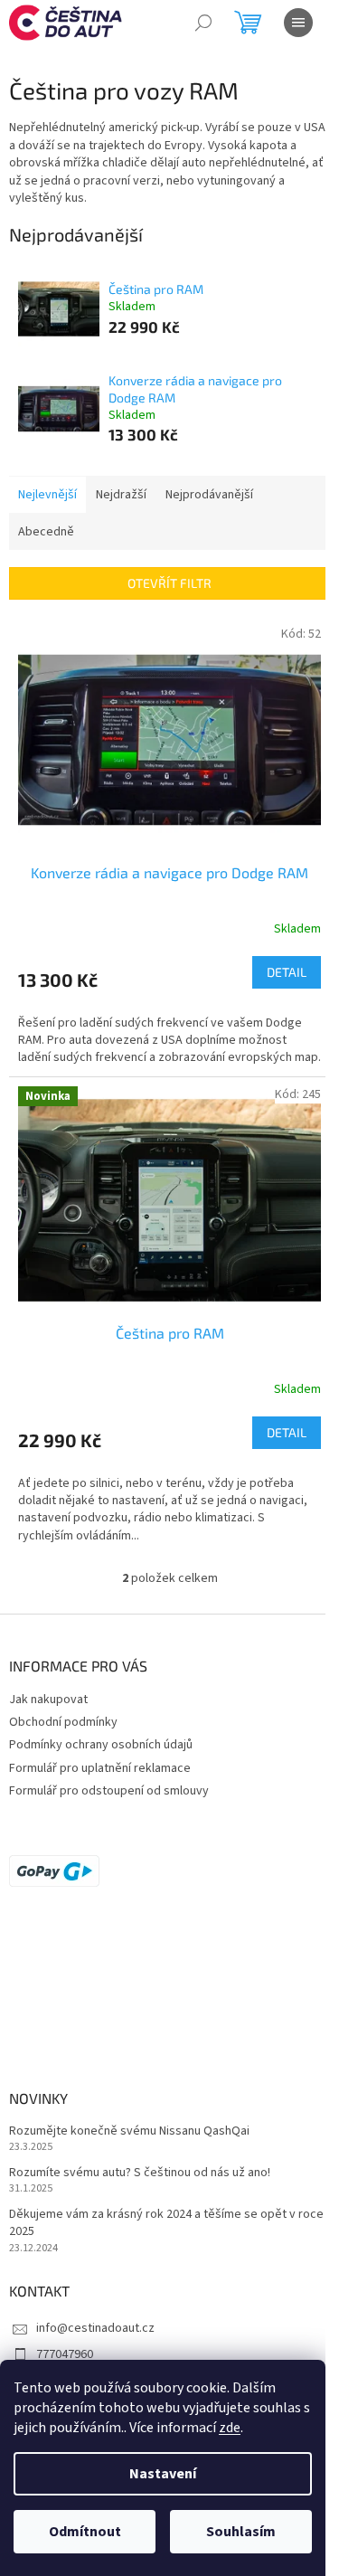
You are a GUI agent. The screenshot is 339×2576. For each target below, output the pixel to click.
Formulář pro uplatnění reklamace (100, 1768)
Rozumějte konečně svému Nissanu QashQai (129, 2131)
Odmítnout (85, 2532)
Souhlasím (241, 2532)
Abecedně (46, 532)
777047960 (65, 2354)
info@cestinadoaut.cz (95, 2328)
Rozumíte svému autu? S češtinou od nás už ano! (140, 2173)
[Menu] (298, 23)
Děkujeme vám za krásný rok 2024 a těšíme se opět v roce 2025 (166, 2223)
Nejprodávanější (209, 495)
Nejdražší (121, 495)
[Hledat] (203, 23)
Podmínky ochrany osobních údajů (101, 1745)
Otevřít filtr (169, 583)
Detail (287, 972)
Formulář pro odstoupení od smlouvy (109, 1791)
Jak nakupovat (48, 1700)
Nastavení (163, 2474)
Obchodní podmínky (63, 1722)
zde (230, 2428)
